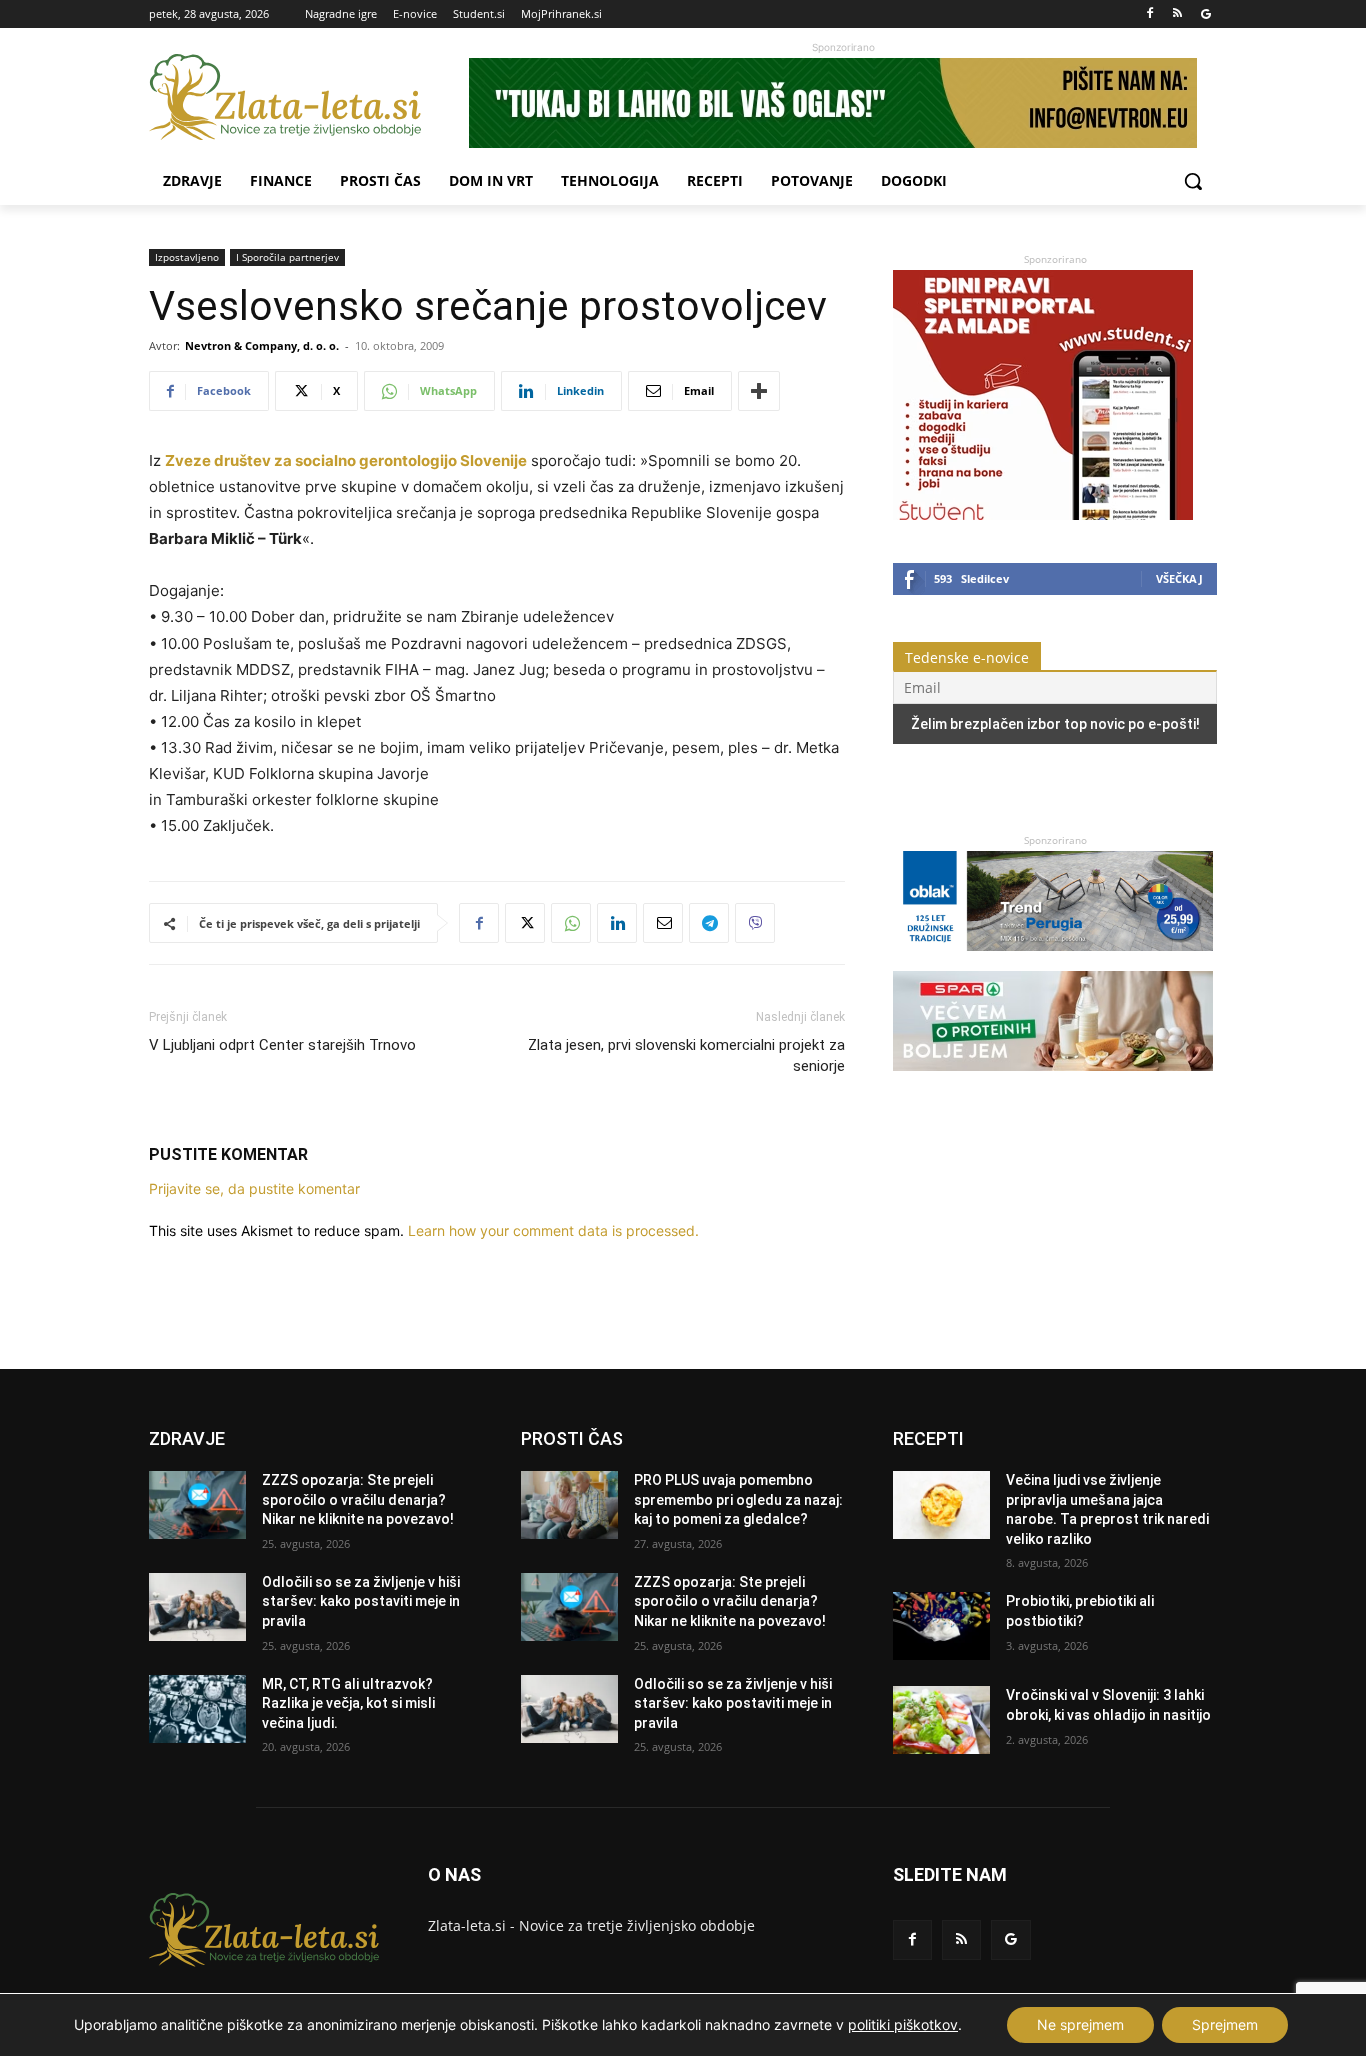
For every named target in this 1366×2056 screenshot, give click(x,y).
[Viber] (755, 923)
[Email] (663, 923)
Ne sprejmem (1080, 2024)
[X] (525, 923)
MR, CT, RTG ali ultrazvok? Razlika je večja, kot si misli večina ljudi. (348, 1703)
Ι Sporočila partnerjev (287, 257)
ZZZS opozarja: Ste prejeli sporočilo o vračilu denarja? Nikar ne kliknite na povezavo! (358, 1499)
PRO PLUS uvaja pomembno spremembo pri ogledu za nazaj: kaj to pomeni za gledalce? (738, 1499)
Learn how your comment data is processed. (553, 1230)
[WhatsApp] (571, 923)
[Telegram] (709, 923)
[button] (1193, 181)
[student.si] (1043, 514)
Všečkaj (1179, 578)
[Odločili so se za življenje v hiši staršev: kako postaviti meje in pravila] (197, 1607)
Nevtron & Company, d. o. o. (262, 345)
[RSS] (1177, 14)
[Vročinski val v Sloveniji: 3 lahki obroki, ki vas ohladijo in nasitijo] (941, 1720)
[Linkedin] (617, 923)
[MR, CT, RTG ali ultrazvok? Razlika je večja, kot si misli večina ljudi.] (197, 1709)
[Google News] (1205, 14)
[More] (759, 391)
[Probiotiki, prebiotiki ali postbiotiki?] (941, 1626)
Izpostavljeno (187, 257)
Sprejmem (1225, 2024)
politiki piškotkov (903, 2024)
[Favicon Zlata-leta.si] (309, 97)
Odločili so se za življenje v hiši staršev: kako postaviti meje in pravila (361, 1601)
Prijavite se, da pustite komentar (254, 1188)
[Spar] (1053, 1080)
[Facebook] (1150, 14)
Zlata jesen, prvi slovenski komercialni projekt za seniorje (686, 1055)
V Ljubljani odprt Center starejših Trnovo (282, 1045)
